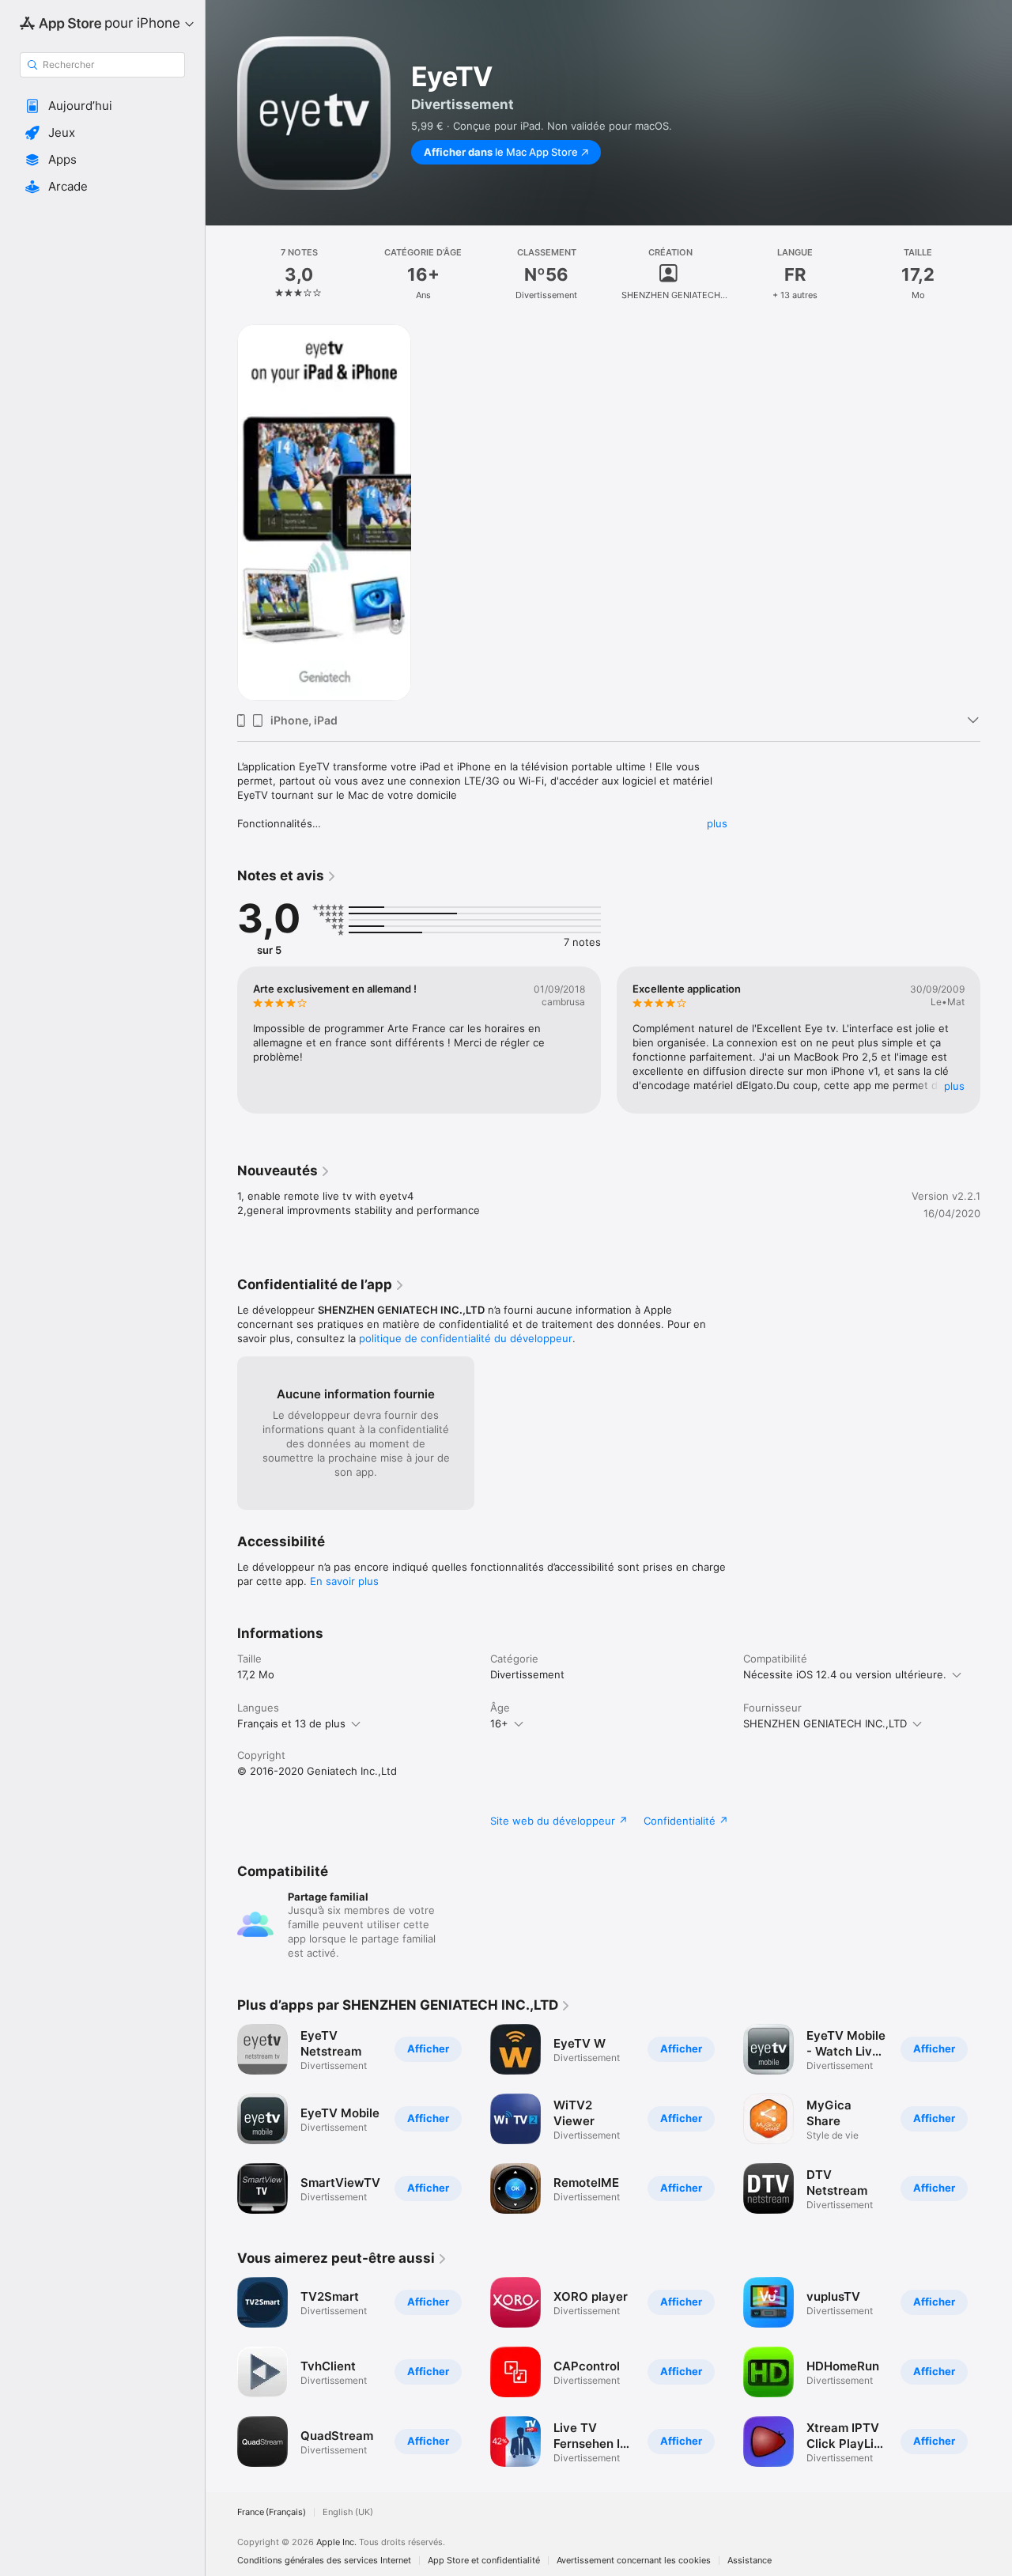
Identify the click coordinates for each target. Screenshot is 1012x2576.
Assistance (750, 2561)
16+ (499, 1723)
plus (717, 823)
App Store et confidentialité (484, 2561)
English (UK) (348, 2512)
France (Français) (272, 2512)
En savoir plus (344, 1581)
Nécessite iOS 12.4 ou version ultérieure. (845, 1674)
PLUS (954, 1086)
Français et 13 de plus (291, 1723)
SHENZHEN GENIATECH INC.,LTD (825, 1723)
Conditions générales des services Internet (324, 2561)
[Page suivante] (996, 1040)
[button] (102, 106)
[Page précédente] (221, 1040)
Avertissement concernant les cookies (634, 2561)
